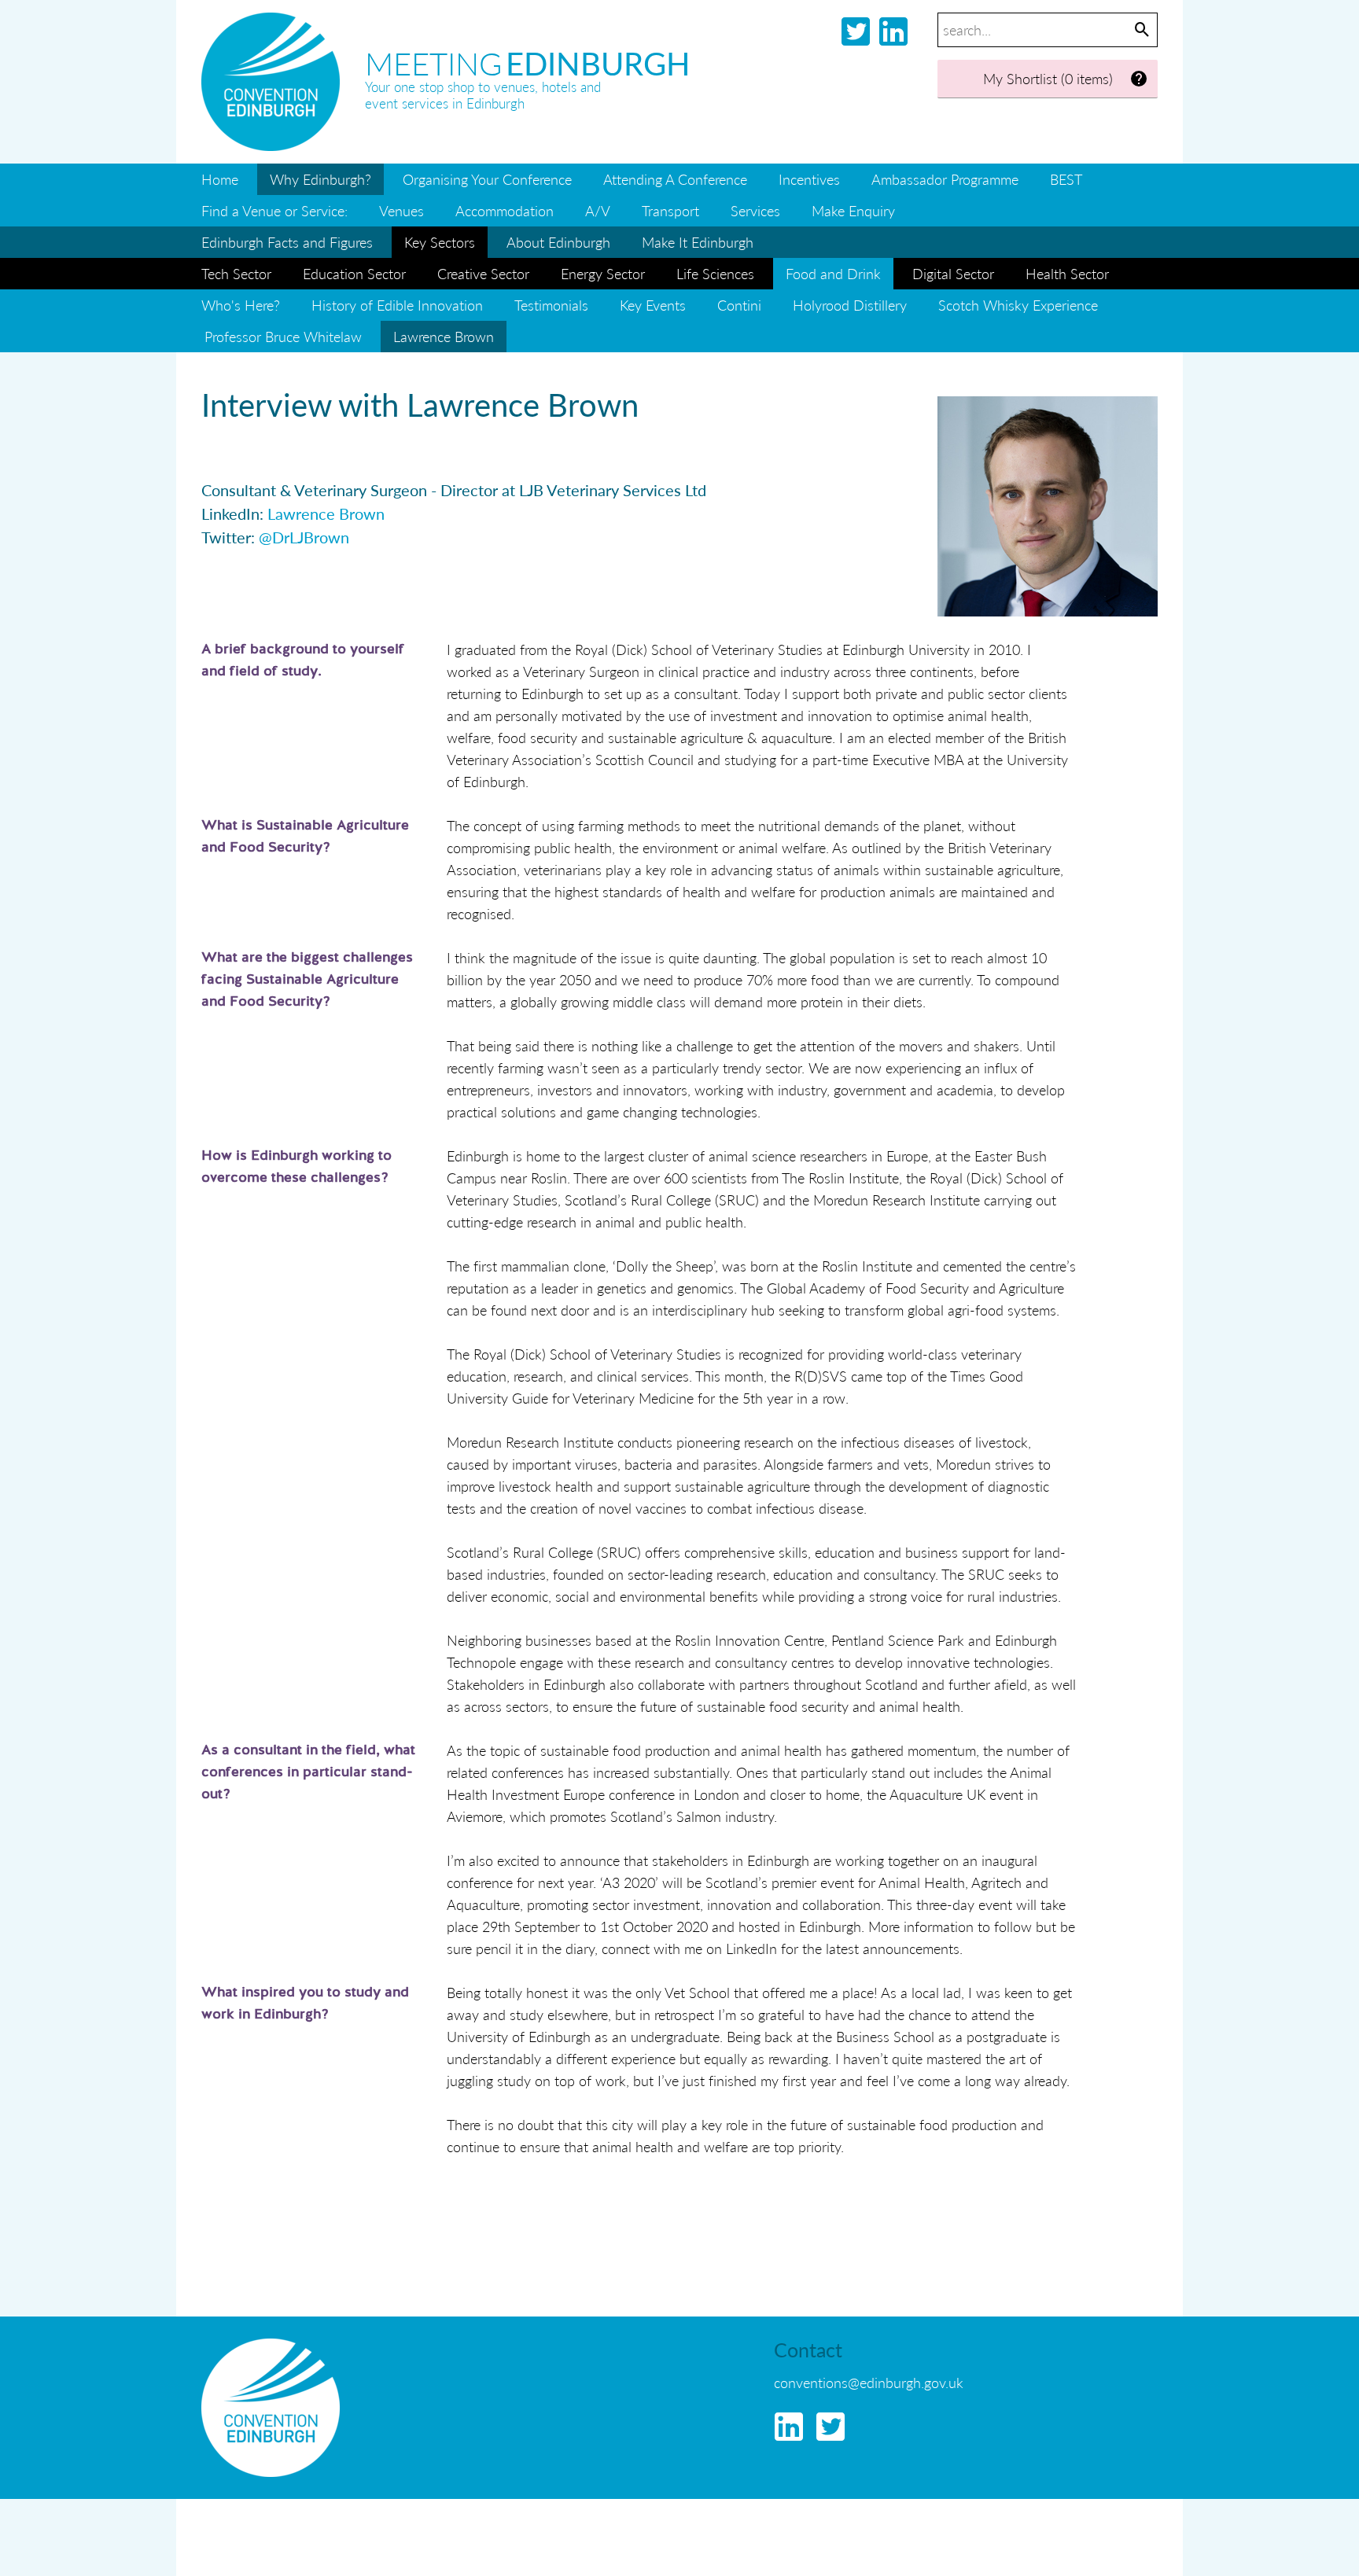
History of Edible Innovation (397, 305)
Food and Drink (833, 273)
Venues (401, 210)
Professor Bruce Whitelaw (283, 336)
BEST (1066, 179)
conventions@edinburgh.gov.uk (869, 2382)
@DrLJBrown (304, 537)
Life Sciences (715, 273)
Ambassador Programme (945, 179)
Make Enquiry (853, 210)
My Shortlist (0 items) (1048, 78)
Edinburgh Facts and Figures (287, 242)
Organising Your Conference (487, 179)
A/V (598, 210)
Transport (670, 210)
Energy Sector (603, 273)
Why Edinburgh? (320, 179)
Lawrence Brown (326, 513)
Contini (739, 305)
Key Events (653, 305)
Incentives (809, 179)
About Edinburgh (558, 242)
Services (755, 210)
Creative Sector (483, 273)
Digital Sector (953, 273)
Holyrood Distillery (850, 305)
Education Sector (354, 273)
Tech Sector (236, 273)
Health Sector (1067, 273)
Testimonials (551, 305)
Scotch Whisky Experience (1018, 305)
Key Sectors (440, 242)
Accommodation (505, 210)
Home (220, 179)
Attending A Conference (675, 179)
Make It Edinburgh (698, 242)
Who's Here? (241, 305)
